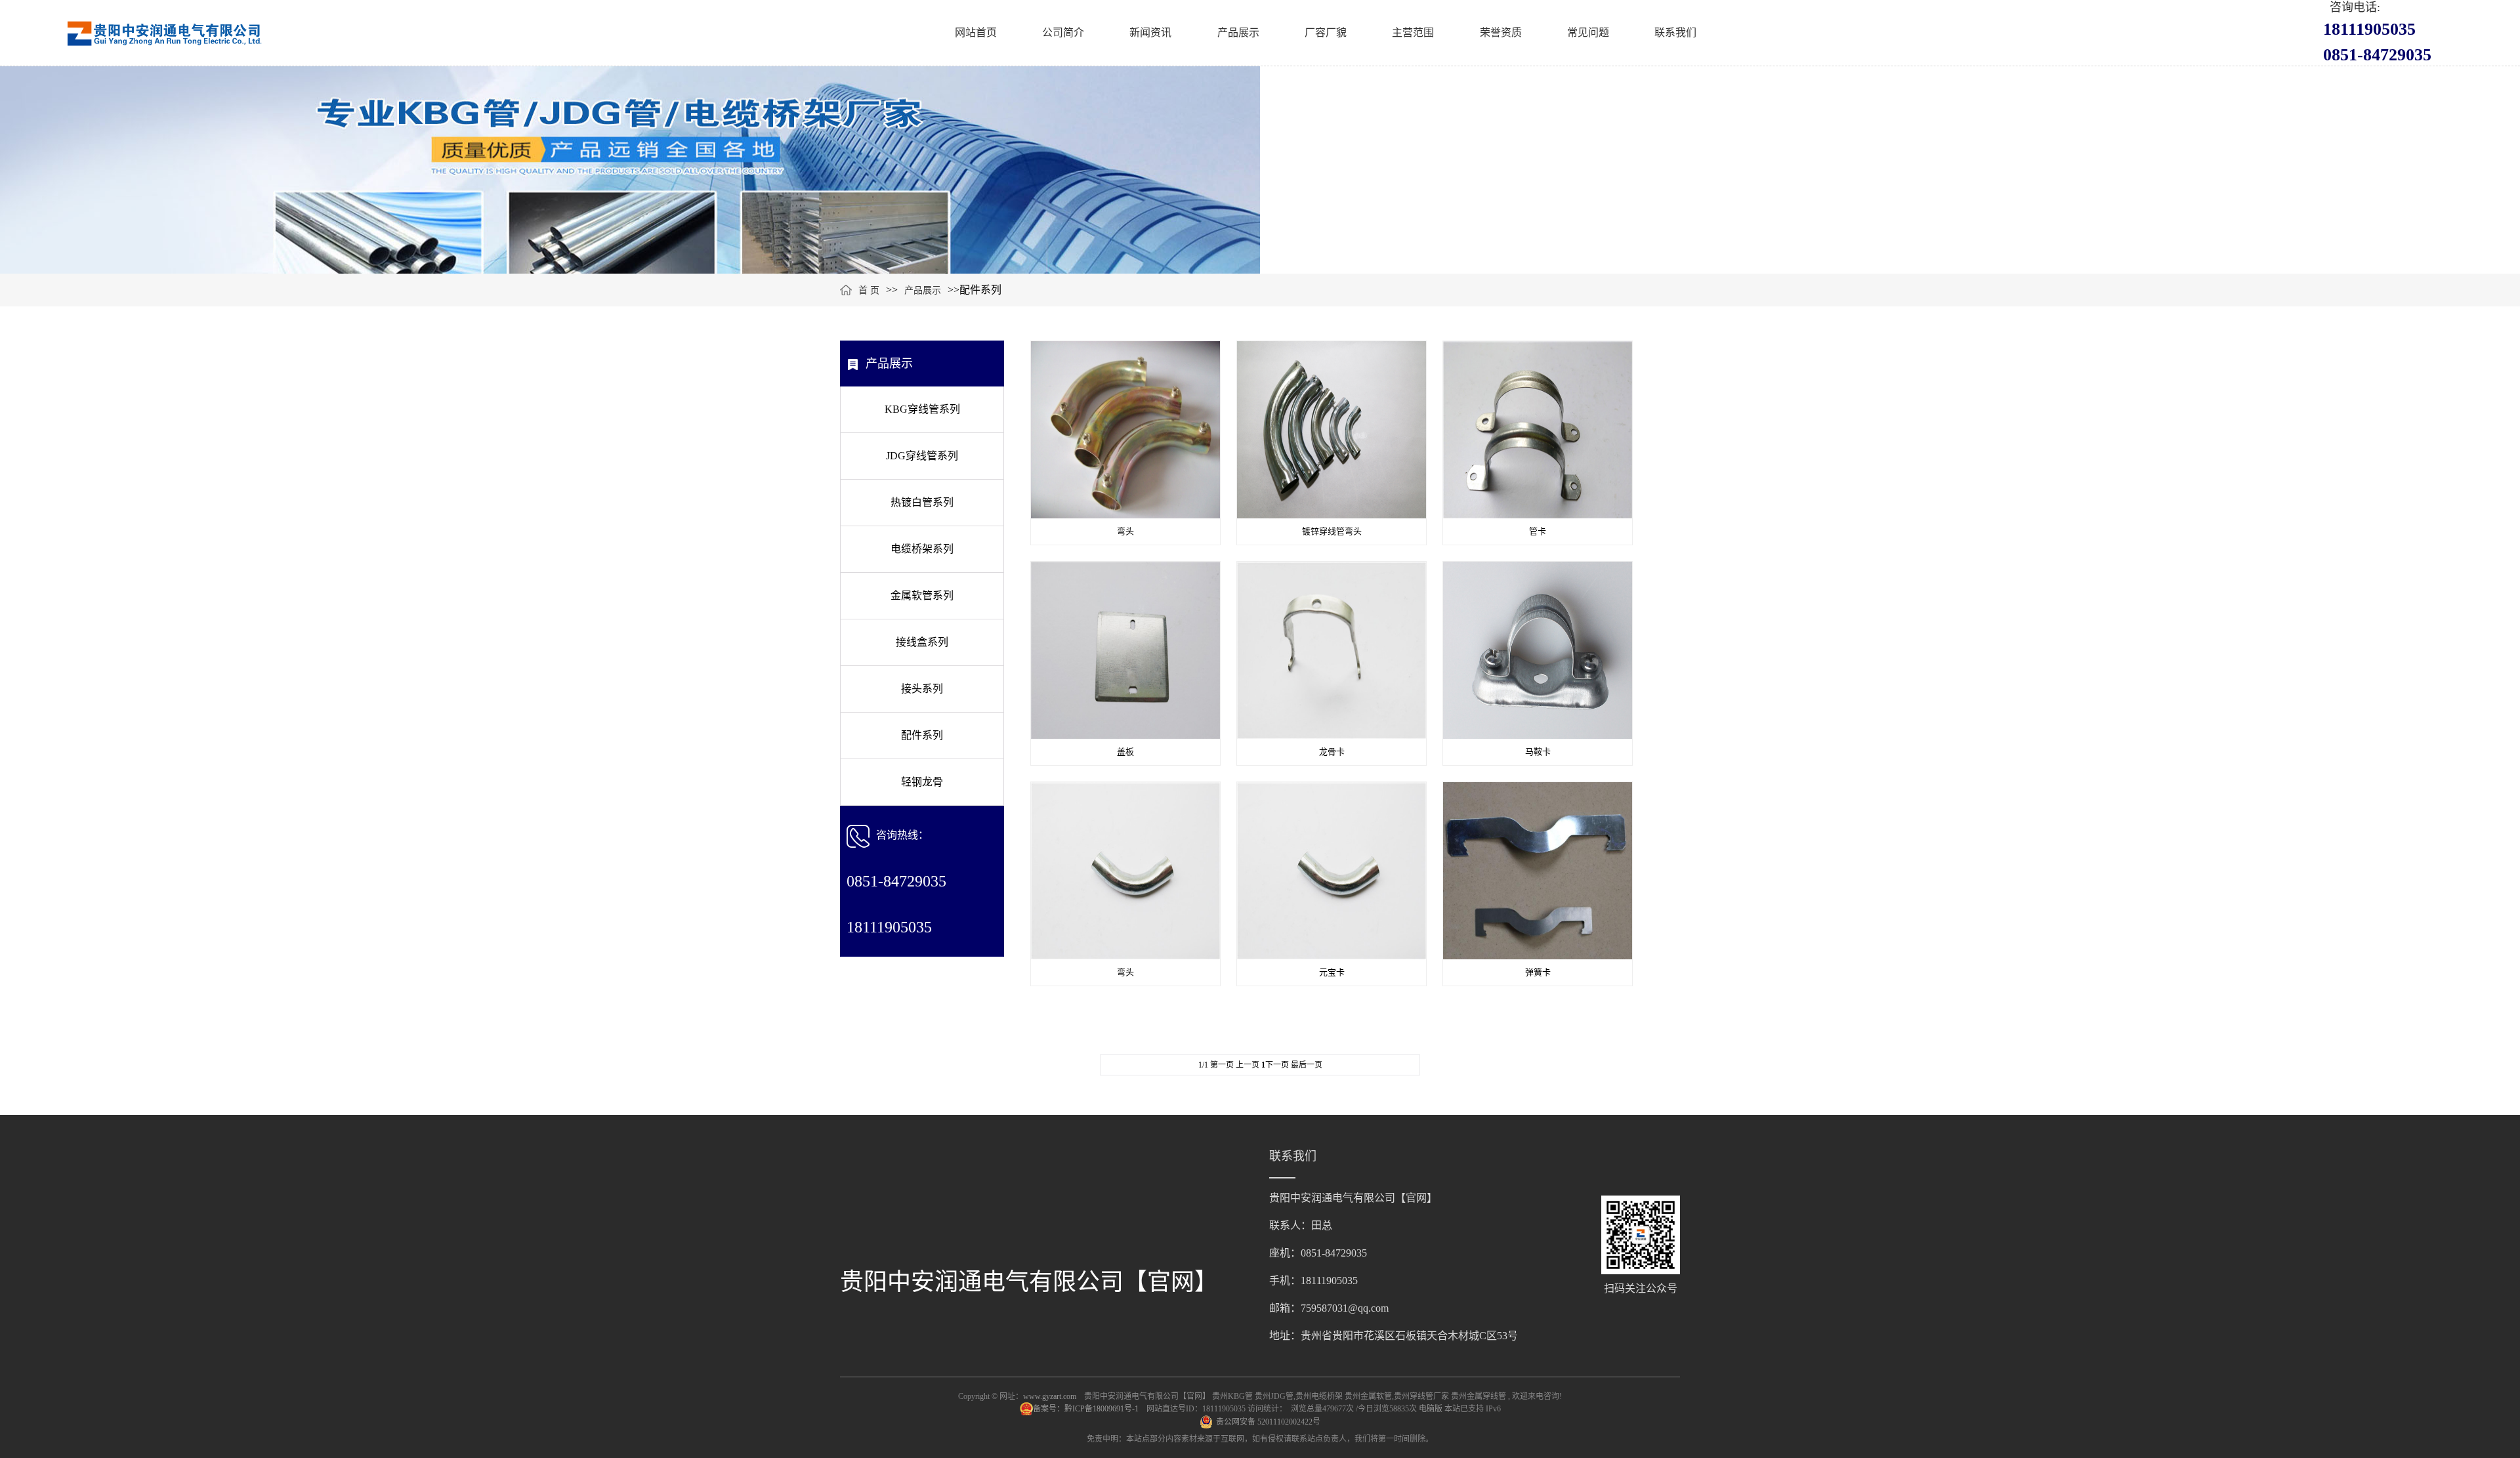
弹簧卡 (1538, 972)
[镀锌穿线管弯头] (1332, 429)
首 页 (869, 290)
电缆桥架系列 (922, 549)
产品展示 (1238, 32)
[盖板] (1125, 649)
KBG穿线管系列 (922, 409)
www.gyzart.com (1050, 1396)
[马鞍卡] (1538, 649)
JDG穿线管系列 (922, 456)
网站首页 (976, 32)
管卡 (1538, 531)
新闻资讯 (1150, 32)
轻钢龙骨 (922, 782)
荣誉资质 (1501, 32)
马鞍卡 (1538, 752)
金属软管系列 (922, 595)
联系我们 (1675, 32)
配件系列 (922, 735)
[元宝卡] (1332, 870)
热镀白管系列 (922, 502)
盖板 (1125, 752)
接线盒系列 (922, 642)
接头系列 (922, 689)
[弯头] (1125, 429)
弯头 (1125, 531)
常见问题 (1588, 32)
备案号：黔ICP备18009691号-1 (1087, 1409)
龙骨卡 (1332, 752)
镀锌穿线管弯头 (1332, 531)
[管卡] (1538, 429)
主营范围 (1413, 32)
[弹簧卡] (1538, 870)
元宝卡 (1332, 972)
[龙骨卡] (1332, 649)
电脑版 (1431, 1409)
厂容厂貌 (1326, 32)
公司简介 (1063, 32)
